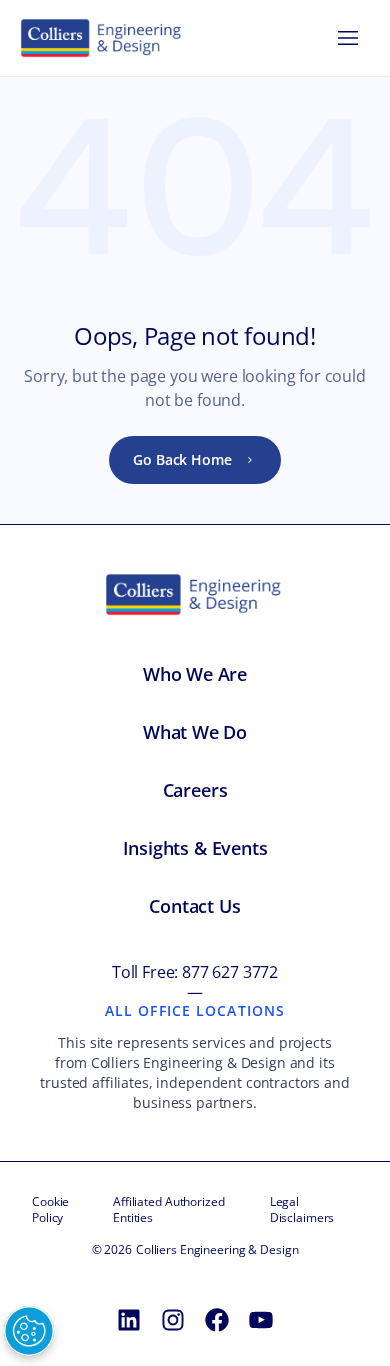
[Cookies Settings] (29, 1331)
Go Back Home (182, 459)
